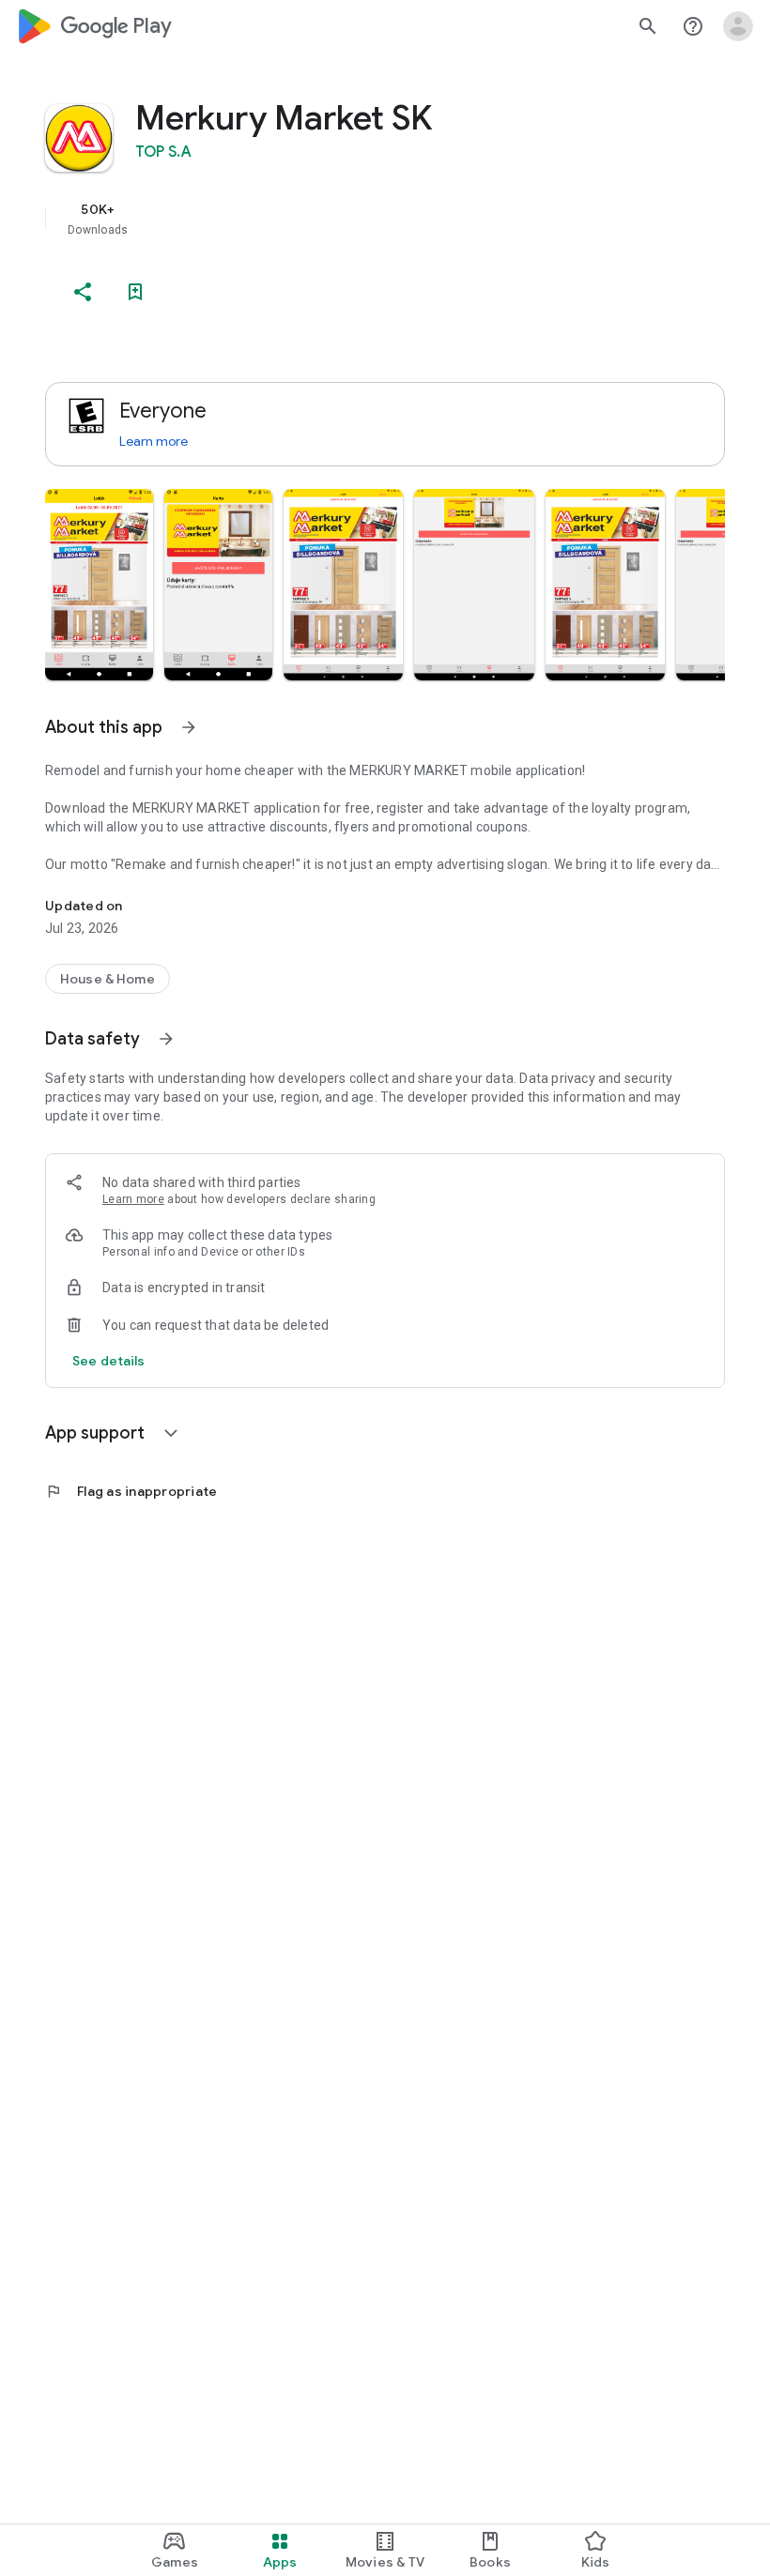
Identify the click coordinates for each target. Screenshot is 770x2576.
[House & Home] (108, 979)
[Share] (83, 292)
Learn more (154, 441)
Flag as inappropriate (131, 1491)
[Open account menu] (738, 26)
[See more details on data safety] (109, 1361)
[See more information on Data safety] (166, 1039)
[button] (99, 585)
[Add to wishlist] (135, 292)
